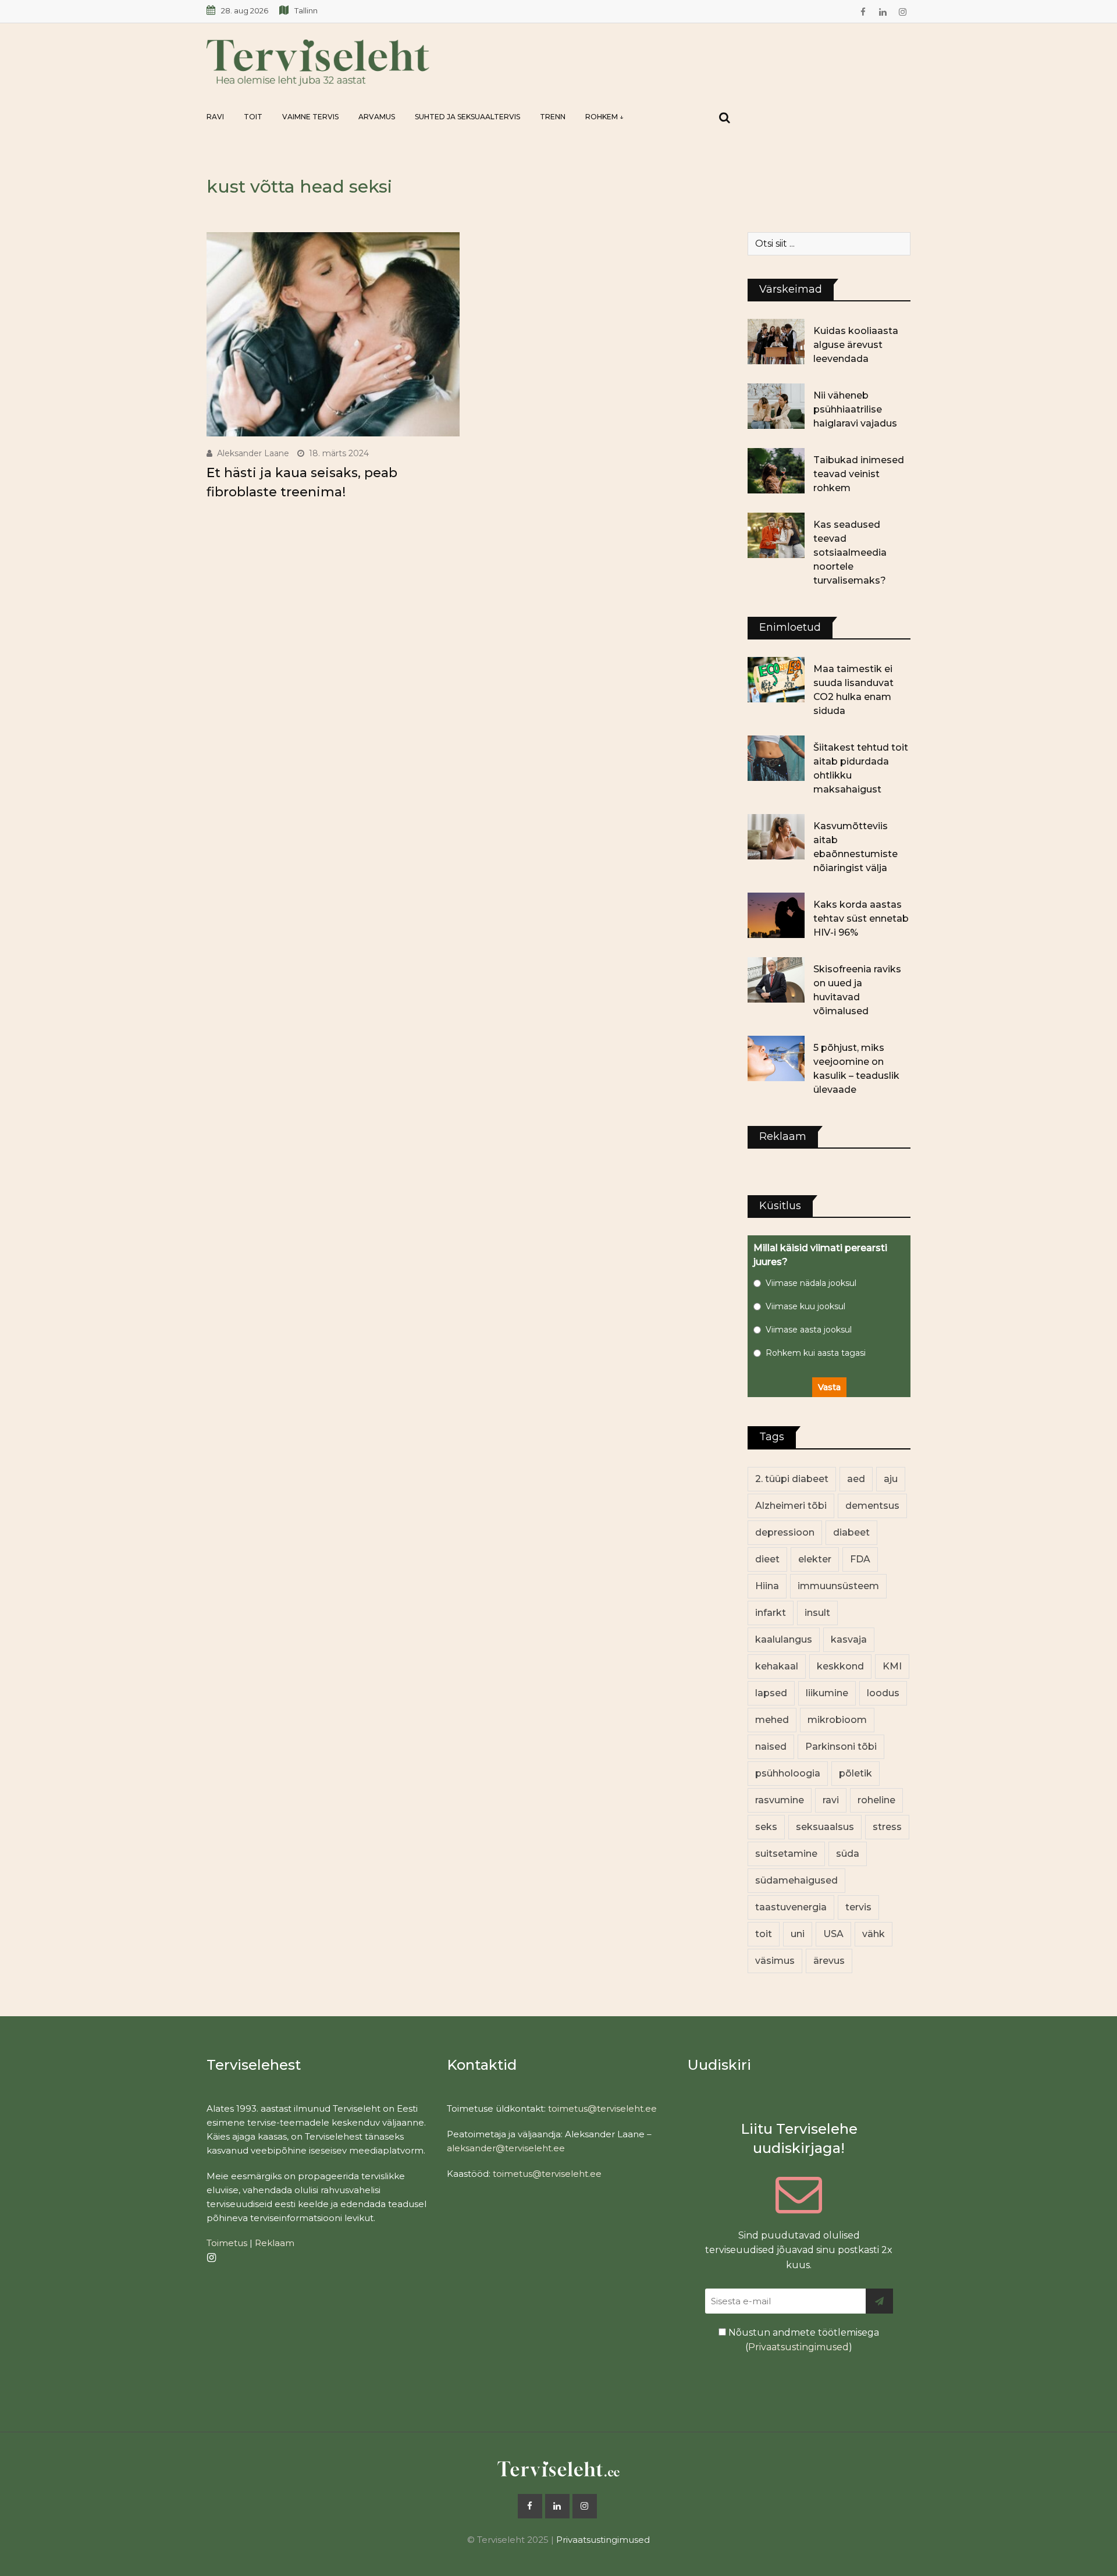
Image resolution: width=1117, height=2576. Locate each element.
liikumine (827, 1693)
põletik (855, 1773)
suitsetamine (786, 1854)
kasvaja (849, 1639)
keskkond (840, 1666)
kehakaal (777, 1666)
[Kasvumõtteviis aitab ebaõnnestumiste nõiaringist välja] (776, 837)
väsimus (775, 1961)
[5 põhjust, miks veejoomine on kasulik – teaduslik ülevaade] (776, 1058)
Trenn (553, 117)
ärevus (829, 1961)
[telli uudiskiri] (879, 2301)
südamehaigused (796, 1880)
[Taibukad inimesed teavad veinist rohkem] (776, 471)
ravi (831, 1800)
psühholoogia (788, 1773)
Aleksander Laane (253, 453)
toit (764, 1934)
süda (848, 1854)
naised (771, 1747)
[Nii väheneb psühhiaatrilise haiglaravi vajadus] (776, 406)
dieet (767, 1559)
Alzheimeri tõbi (791, 1506)
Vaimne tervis (310, 117)
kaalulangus (784, 1639)
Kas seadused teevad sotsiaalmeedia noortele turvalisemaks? (850, 552)
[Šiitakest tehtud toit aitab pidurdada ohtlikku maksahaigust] (776, 758)
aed (856, 1479)
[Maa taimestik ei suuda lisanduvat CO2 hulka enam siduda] (776, 680)
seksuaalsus (825, 1827)
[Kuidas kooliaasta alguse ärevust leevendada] (776, 342)
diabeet (851, 1532)
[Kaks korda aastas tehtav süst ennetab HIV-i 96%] (776, 915)
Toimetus (227, 2243)
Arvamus (377, 117)
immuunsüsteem (838, 1586)
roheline (876, 1800)
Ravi (215, 117)
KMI (892, 1666)
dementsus (872, 1506)
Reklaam (275, 2243)
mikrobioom (837, 1720)
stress (887, 1827)
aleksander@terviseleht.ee (506, 2148)
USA (833, 1934)
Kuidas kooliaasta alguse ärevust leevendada (856, 345)
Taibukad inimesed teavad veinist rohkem (859, 474)
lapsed (771, 1693)
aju (891, 1479)
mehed (772, 1720)
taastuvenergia (791, 1907)
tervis (858, 1907)
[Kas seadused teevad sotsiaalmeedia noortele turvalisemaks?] (776, 535)
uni (798, 1934)
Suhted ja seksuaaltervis (467, 117)
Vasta (829, 1387)
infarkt (771, 1613)
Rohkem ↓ (604, 117)
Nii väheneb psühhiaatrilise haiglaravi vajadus (855, 409)
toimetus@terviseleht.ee (602, 2108)
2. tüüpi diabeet (792, 1479)
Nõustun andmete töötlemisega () (803, 2340)
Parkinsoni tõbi (841, 1747)
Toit (253, 117)
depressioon (785, 1532)
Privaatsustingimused (798, 2347)
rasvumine (780, 1800)
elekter (815, 1559)
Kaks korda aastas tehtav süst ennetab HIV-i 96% (861, 919)
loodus (883, 1693)
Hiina (767, 1586)
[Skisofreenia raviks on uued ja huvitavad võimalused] (776, 980)
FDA (860, 1559)
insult (817, 1613)
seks (766, 1827)
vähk (874, 1934)
